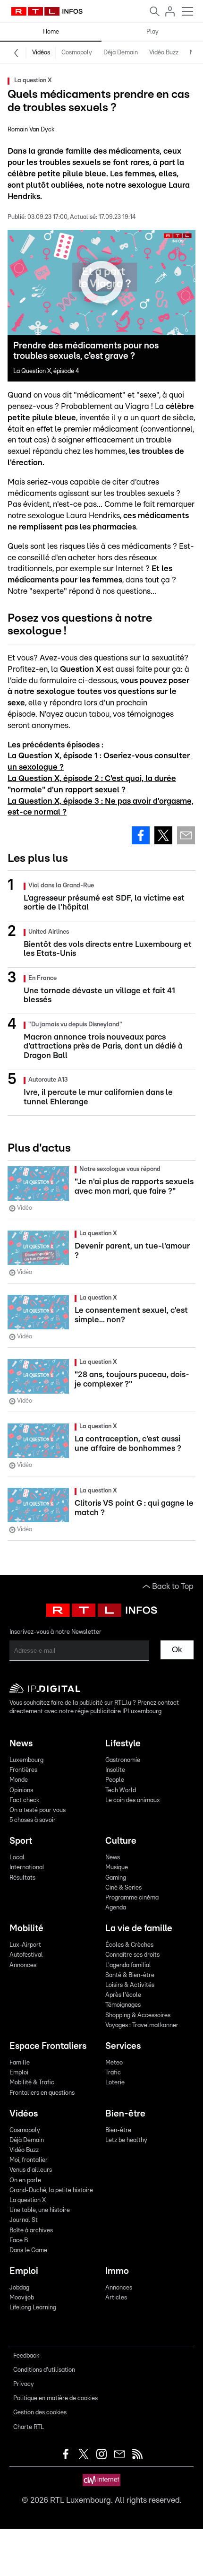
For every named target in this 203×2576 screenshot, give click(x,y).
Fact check (24, 1800)
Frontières (23, 1770)
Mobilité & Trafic (32, 2083)
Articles (116, 2298)
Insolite (115, 1770)
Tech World (121, 1791)
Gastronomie (123, 1760)
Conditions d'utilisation (44, 2370)
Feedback (26, 2356)
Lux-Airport (25, 1945)
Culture (121, 1841)
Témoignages (123, 2005)
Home (51, 32)
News (21, 1744)
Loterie (115, 2083)
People (115, 1780)
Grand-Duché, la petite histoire (51, 2190)
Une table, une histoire (40, 2210)
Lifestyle (123, 1744)
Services (123, 2046)
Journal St (24, 2220)
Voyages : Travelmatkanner (142, 2025)
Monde (19, 1780)
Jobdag (19, 2288)
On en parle (25, 2181)
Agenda (116, 1908)
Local (17, 1858)
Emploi (19, 2073)
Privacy (24, 2384)
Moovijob (22, 2298)
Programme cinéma (132, 1898)
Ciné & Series (123, 1888)
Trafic (113, 2073)
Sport (21, 1841)
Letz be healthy (126, 2140)
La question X (28, 2200)
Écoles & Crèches (129, 1945)
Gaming (116, 1878)
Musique (117, 1868)
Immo (117, 2271)
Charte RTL (29, 2427)
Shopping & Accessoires (138, 2016)
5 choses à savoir (33, 1820)
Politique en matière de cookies (55, 2398)
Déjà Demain (121, 53)
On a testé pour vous (38, 1810)
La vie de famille (139, 1929)
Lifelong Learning (33, 2308)
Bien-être (125, 2114)
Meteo (114, 2063)
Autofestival (26, 1955)
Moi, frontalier (29, 2160)
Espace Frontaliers (48, 2046)
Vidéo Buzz (164, 53)
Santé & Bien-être (130, 1975)
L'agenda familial (128, 1965)
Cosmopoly (77, 53)
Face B (19, 2241)
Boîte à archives (31, 2231)
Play (152, 32)
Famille (20, 2063)
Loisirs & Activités (130, 1985)
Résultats (22, 1878)
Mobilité (26, 1929)
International (27, 1868)
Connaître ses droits (132, 1955)
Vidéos (41, 53)
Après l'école (123, 1995)
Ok (177, 1650)
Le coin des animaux (133, 1800)
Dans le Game (28, 2251)
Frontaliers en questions (42, 2093)
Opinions (21, 1791)
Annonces (23, 1965)
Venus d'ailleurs (31, 2170)
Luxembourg (26, 1760)
